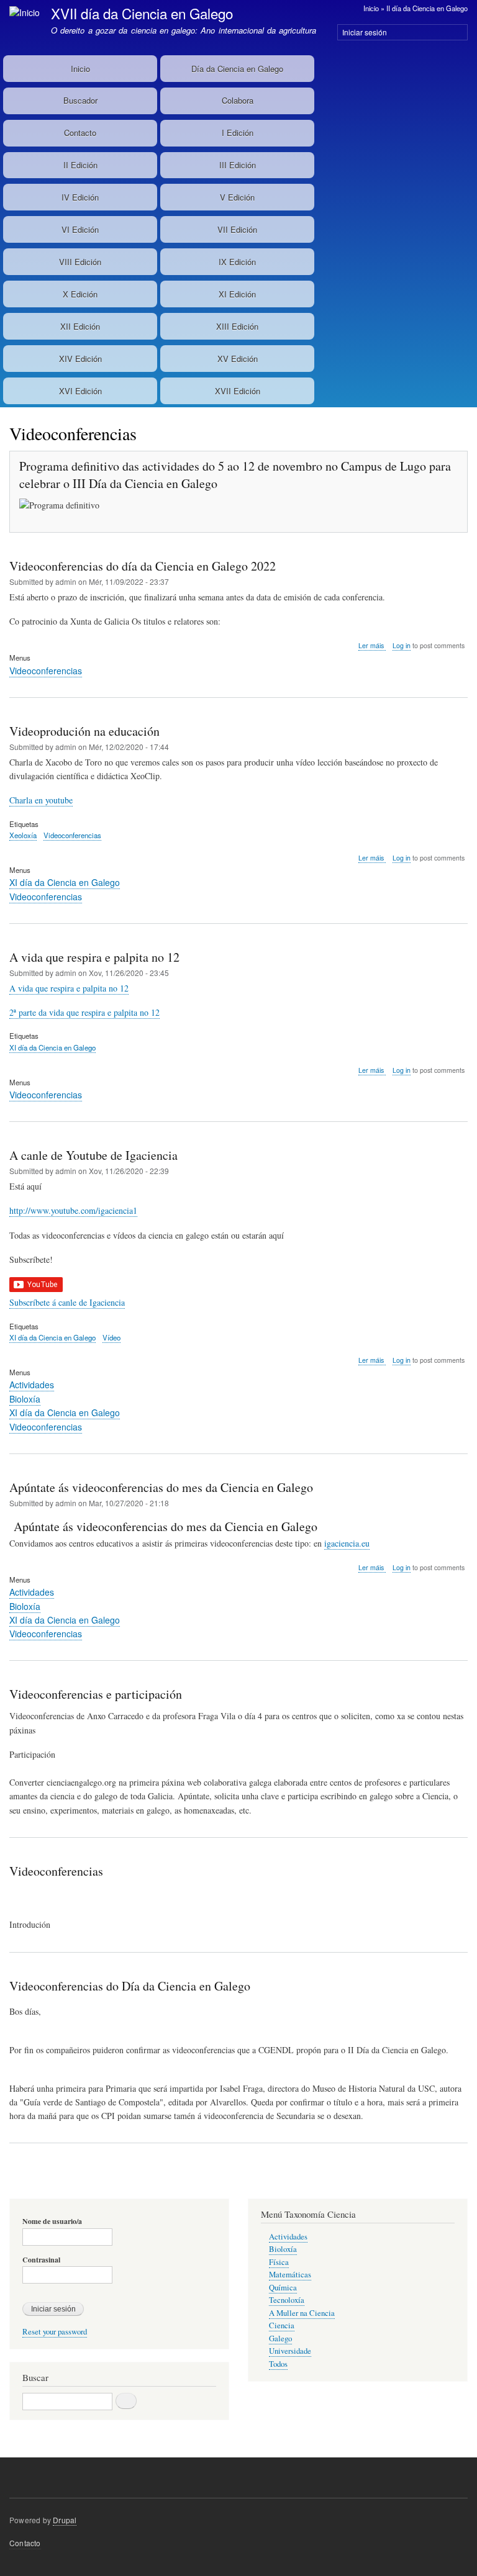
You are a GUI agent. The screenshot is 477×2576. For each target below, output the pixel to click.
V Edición (237, 197)
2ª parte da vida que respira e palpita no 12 (84, 1012)
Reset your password (55, 2332)
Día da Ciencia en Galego (237, 69)
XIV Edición (80, 359)
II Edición (80, 165)
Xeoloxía (23, 835)
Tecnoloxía (287, 2300)
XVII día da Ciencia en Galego (142, 13)
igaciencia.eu (347, 1543)
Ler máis (372, 646)
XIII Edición (237, 326)
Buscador (80, 100)
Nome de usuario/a (52, 2221)
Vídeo (111, 1337)
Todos (278, 2364)
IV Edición (80, 197)
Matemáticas (290, 2275)
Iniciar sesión (365, 32)
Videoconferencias (46, 671)
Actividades (32, 1385)
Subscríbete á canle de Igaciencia (67, 1302)
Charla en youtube (41, 800)
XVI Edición (80, 391)
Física (279, 2262)
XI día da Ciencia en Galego (65, 882)
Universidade (290, 2351)
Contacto (80, 133)
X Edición (80, 294)
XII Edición (80, 326)
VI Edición (80, 229)
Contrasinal (41, 2260)
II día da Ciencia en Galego (427, 8)
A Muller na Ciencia (302, 2313)
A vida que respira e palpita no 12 (69, 988)
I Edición (238, 133)
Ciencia (282, 2325)
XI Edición (237, 294)
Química (283, 2288)
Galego (280, 2339)
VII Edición (237, 229)
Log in (402, 645)
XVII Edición (238, 391)
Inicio (371, 8)
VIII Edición (80, 262)
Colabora (238, 100)
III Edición (238, 165)
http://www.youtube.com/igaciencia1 (73, 1210)
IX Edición (237, 262)
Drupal (65, 2520)
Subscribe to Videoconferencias (14, 2183)
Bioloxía (25, 1399)
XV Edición (238, 359)
